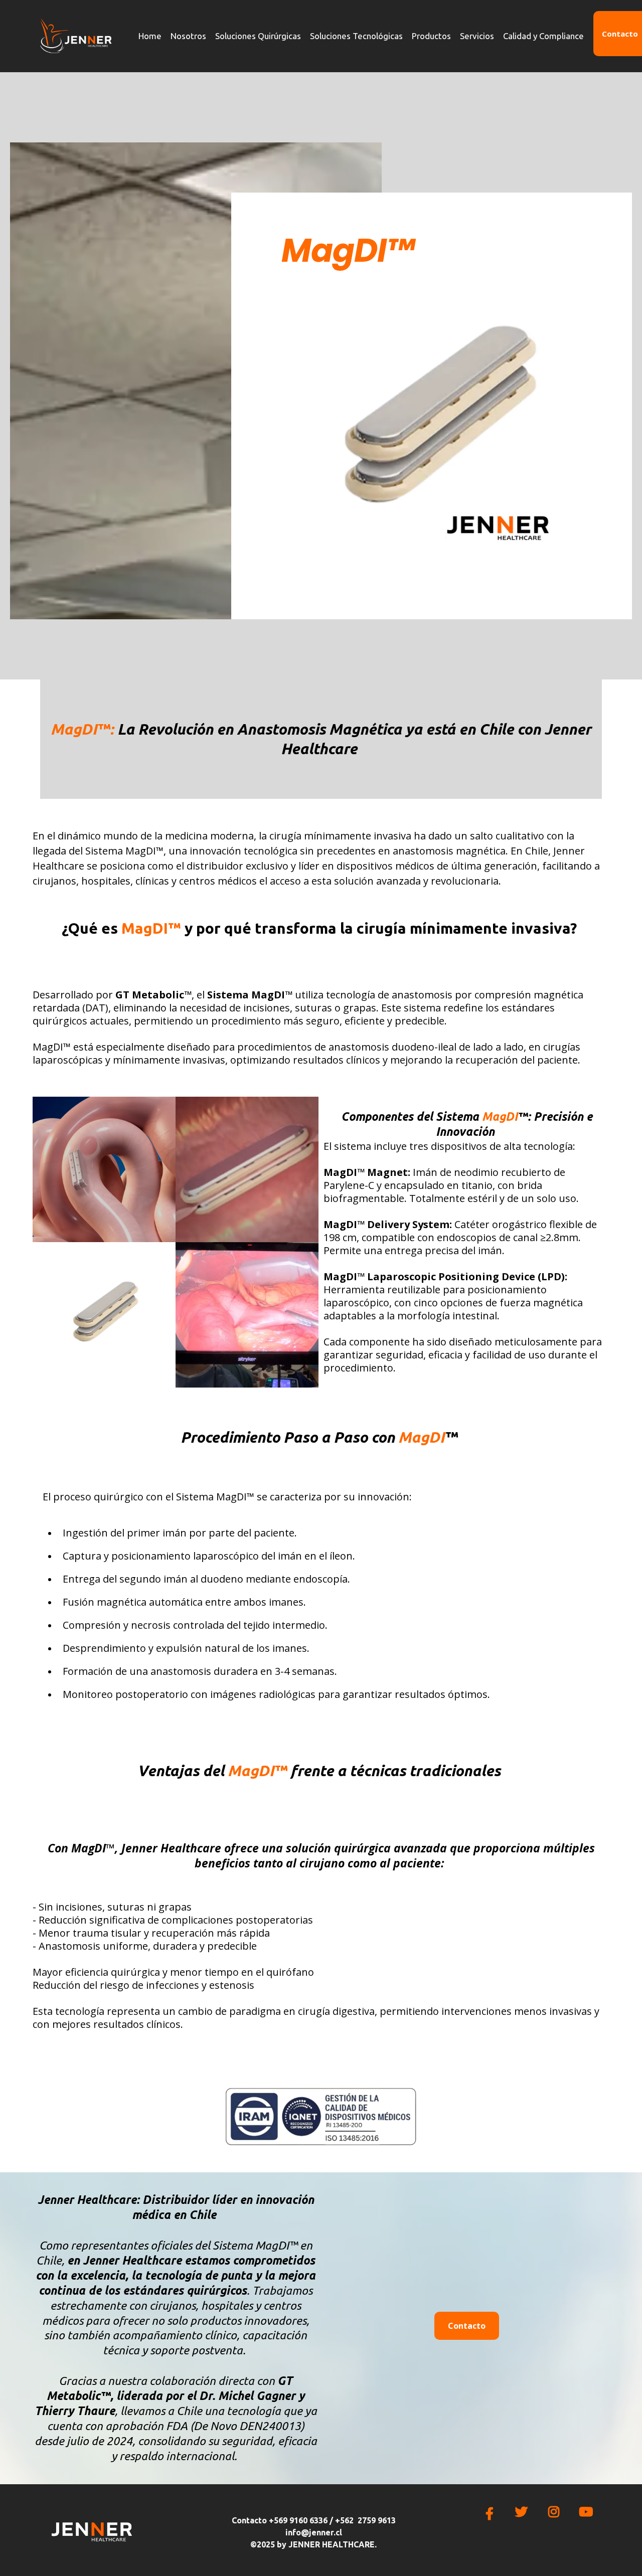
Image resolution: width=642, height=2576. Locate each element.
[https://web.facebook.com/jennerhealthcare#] (492, 2513)
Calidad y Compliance (543, 36)
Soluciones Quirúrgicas (258, 36)
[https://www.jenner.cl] (75, 36)
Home (150, 36)
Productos (431, 36)
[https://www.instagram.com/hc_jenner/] (556, 2512)
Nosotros (188, 36)
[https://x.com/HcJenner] (524, 2512)
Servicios (477, 36)
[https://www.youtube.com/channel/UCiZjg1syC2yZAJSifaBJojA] (588, 2512)
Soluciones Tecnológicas (356, 36)
